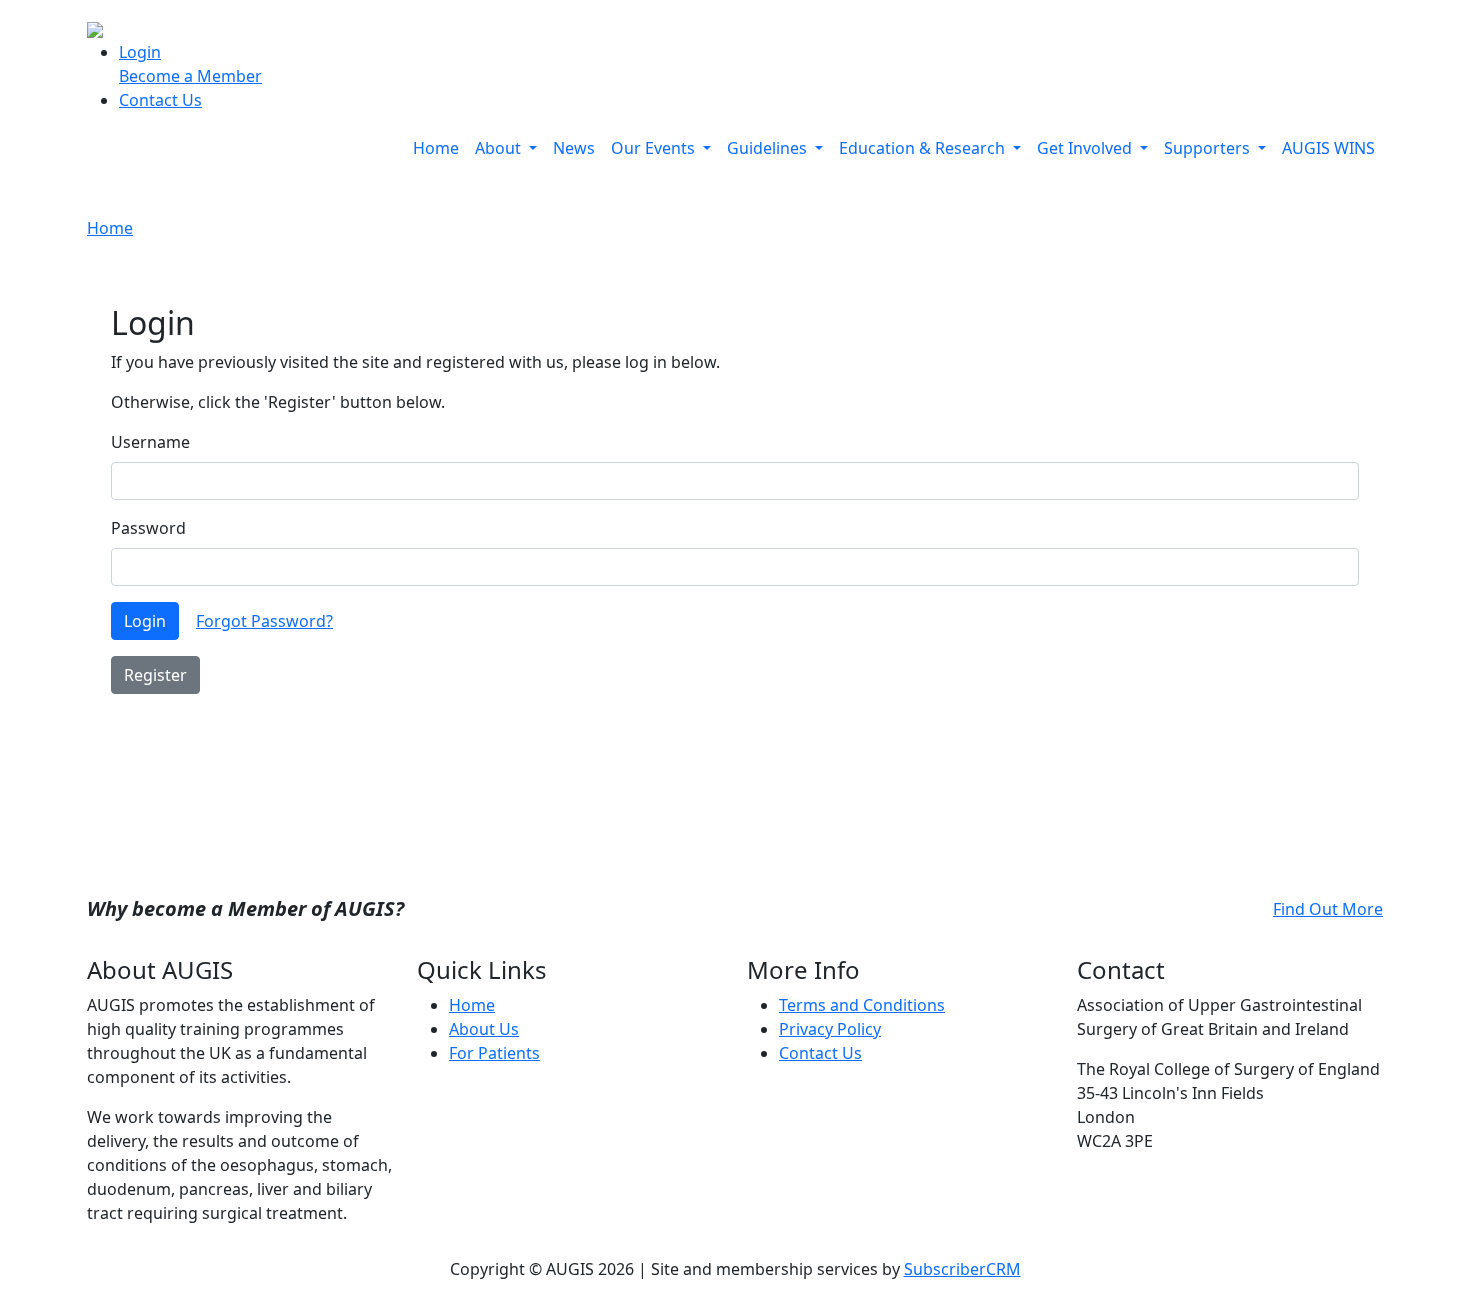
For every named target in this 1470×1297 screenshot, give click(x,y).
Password (148, 528)
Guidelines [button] (769, 148)
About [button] (500, 148)
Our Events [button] (655, 148)
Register (155, 675)
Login (140, 52)
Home (436, 148)
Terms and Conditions (862, 1005)
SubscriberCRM (962, 1269)
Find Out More (1328, 909)
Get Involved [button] (1086, 148)
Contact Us (160, 100)
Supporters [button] (1209, 148)
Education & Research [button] (924, 148)
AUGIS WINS (1328, 148)
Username (150, 442)
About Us (484, 1029)
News (574, 148)
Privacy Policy (830, 1029)
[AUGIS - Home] (95, 28)
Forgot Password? (264, 621)
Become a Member (190, 76)
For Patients (494, 1053)
